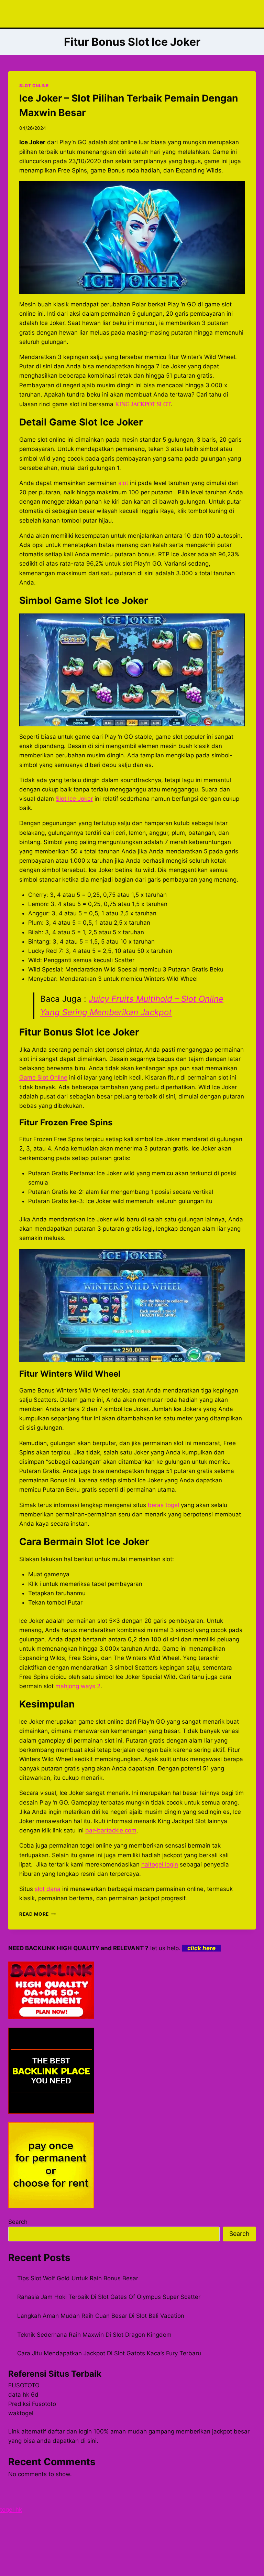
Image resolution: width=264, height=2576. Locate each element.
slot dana (48, 1889)
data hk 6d (23, 2395)
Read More (38, 1914)
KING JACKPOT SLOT (143, 404)
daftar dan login (70, 2431)
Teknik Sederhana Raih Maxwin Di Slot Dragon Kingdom (94, 2335)
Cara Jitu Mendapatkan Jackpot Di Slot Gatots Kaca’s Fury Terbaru (109, 2353)
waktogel (21, 2413)
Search (18, 2222)
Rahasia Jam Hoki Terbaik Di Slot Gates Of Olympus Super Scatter (109, 2297)
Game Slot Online (43, 1077)
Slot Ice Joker (74, 799)
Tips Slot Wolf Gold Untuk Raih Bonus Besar (78, 2278)
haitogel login (160, 1864)
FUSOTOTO (24, 2385)
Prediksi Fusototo (32, 2404)
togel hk (11, 2510)
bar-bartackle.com (111, 1830)
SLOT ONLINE (34, 86)
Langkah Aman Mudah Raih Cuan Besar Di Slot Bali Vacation (101, 2316)
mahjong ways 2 (78, 1686)
